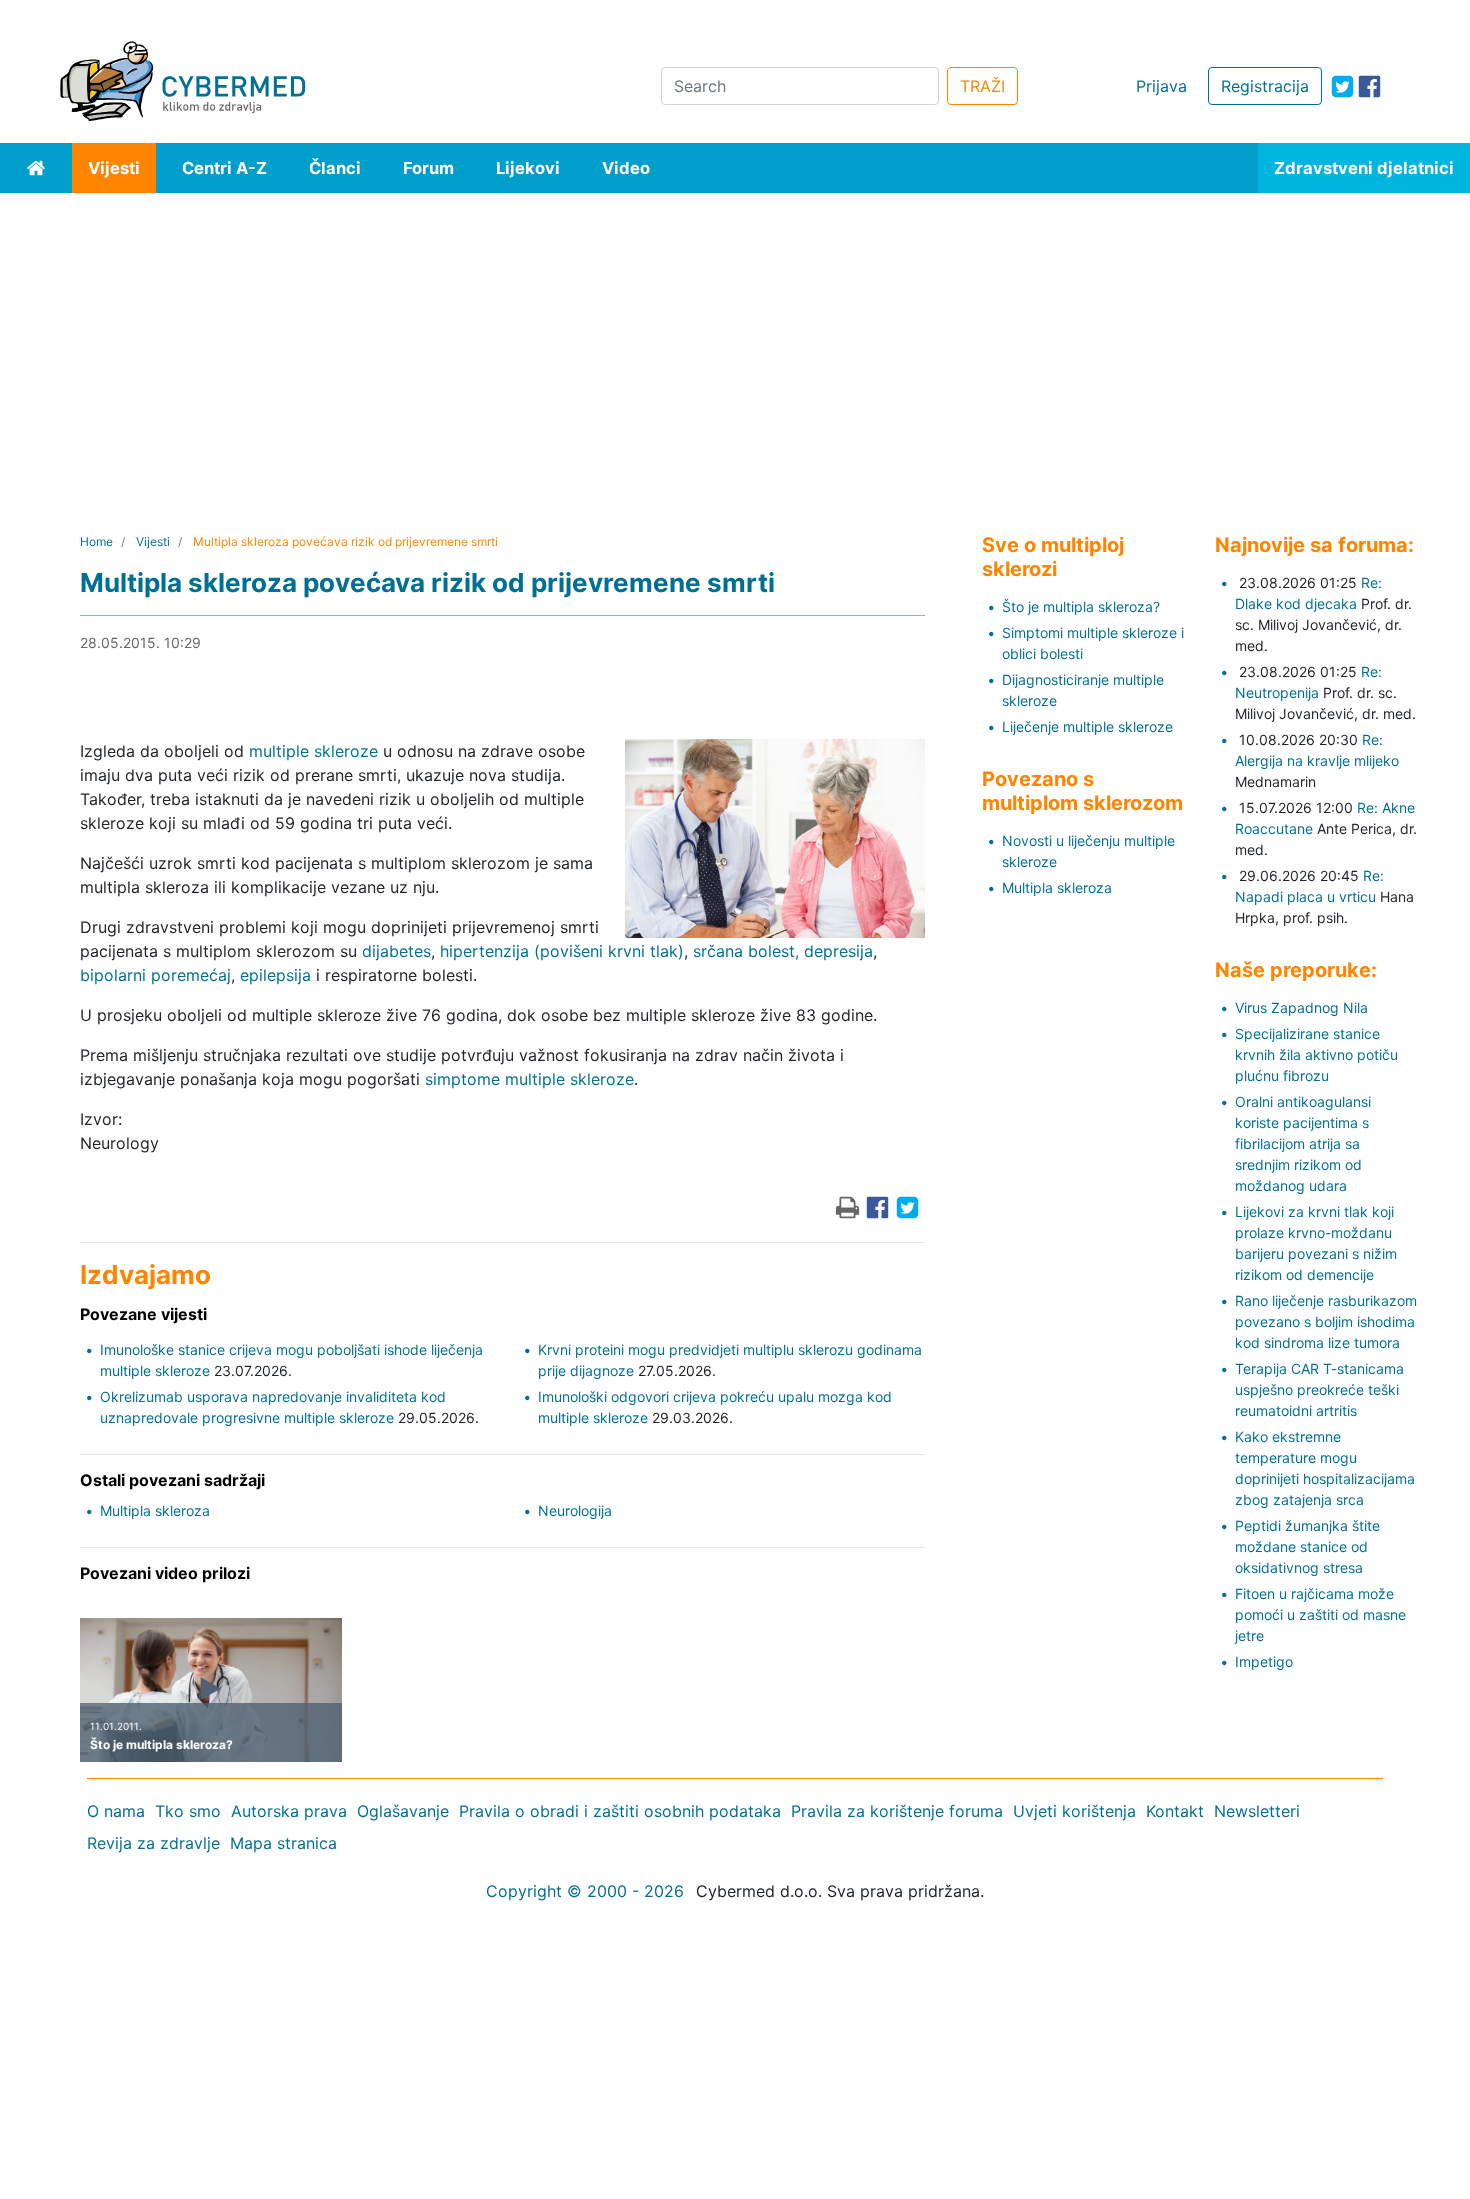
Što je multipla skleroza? (1081, 606)
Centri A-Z (224, 168)
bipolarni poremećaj (155, 975)
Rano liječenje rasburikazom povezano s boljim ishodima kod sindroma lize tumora (1326, 1321)
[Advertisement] (735, 343)
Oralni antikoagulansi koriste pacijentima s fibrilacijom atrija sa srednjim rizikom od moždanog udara (1303, 1143)
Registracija (1265, 86)
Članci (335, 168)
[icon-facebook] (1369, 86)
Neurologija (575, 1510)
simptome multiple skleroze (529, 1079)
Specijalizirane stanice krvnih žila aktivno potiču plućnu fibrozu (1316, 1054)
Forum (428, 168)
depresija (838, 951)
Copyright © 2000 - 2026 (585, 1891)
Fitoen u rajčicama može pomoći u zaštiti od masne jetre (1320, 1614)
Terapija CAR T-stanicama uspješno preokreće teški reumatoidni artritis (1319, 1389)
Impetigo (1264, 1661)
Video (626, 168)
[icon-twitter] (1342, 86)
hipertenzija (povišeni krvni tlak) (562, 951)
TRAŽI (982, 86)
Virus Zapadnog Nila (1301, 1007)
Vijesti (114, 168)
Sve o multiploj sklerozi (1053, 557)
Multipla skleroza (155, 1510)
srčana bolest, (746, 951)
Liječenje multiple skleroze (1087, 726)
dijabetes (396, 951)
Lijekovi (528, 168)
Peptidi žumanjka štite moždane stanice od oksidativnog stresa (1307, 1546)
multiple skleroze (313, 751)
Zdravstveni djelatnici (1364, 168)
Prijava (1161, 86)
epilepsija (275, 975)
